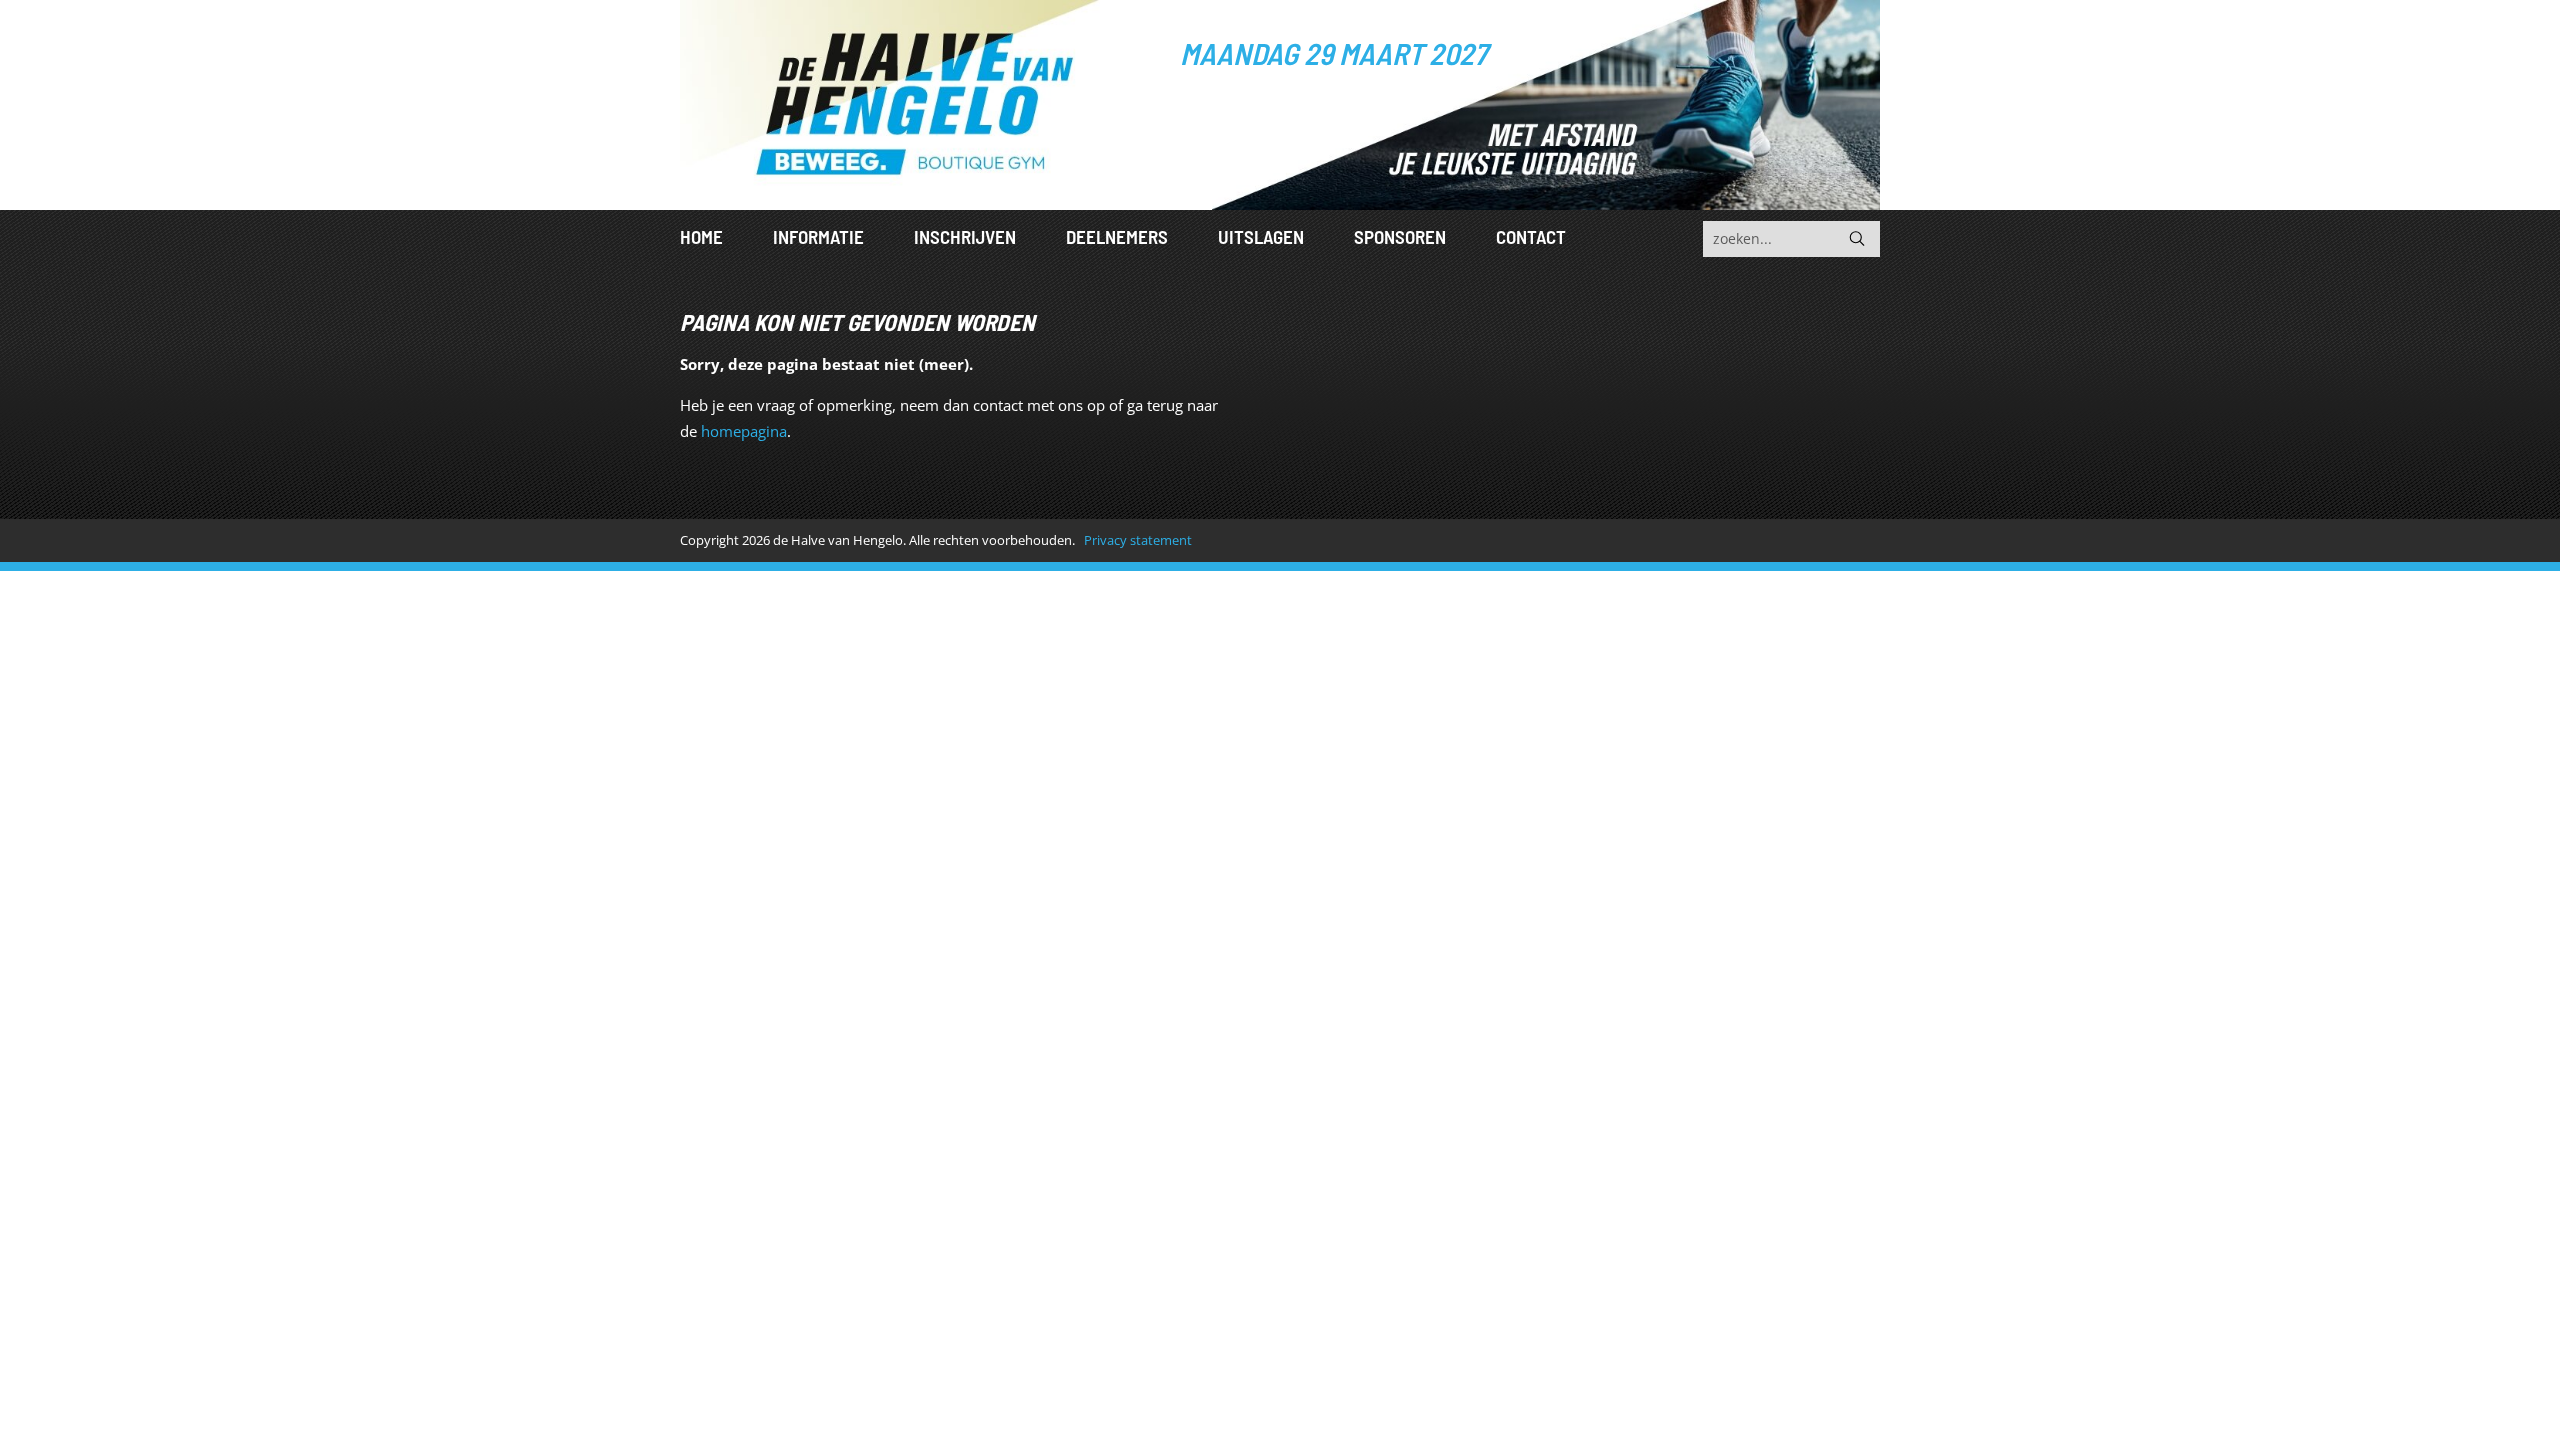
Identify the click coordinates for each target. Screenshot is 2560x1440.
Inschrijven (965, 236)
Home (701, 236)
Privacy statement (1138, 540)
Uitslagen (1261, 236)
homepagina (744, 431)
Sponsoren (1400, 236)
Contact (1531, 236)
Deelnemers (1117, 236)
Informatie (818, 236)
